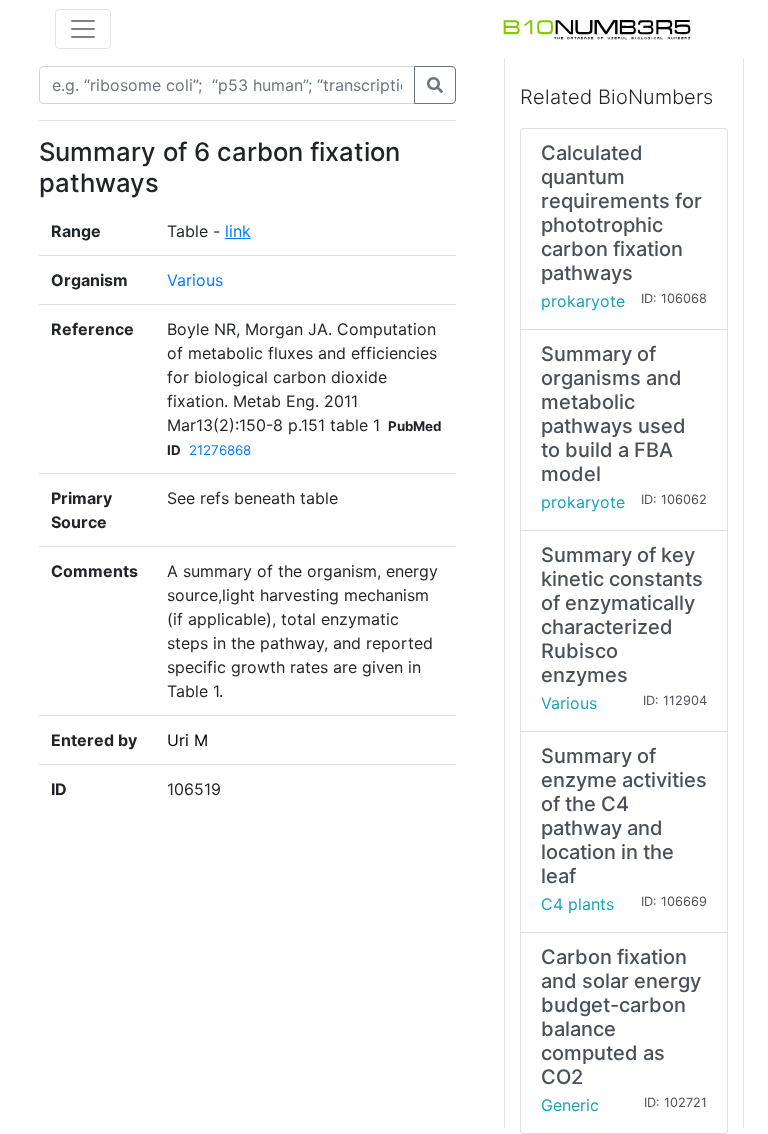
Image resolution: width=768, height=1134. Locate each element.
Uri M (187, 740)
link (238, 231)
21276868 (220, 450)
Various (195, 280)
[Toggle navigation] (83, 29)
